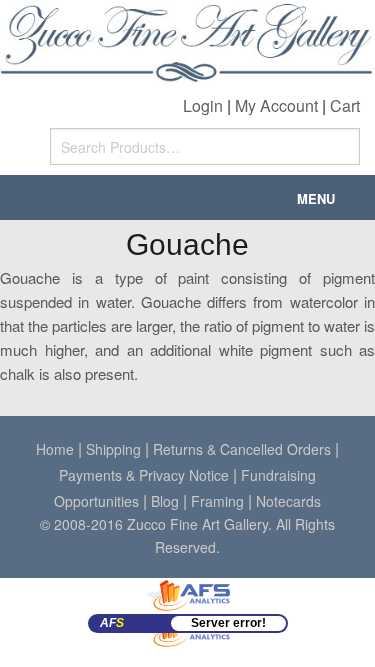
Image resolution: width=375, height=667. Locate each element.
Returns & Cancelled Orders (242, 449)
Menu (316, 198)
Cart (345, 105)
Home (55, 449)
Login (203, 105)
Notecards (288, 501)
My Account (276, 105)
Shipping (113, 449)
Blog (165, 501)
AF (112, 623)
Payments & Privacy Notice (144, 475)
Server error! (228, 623)
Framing (217, 501)
